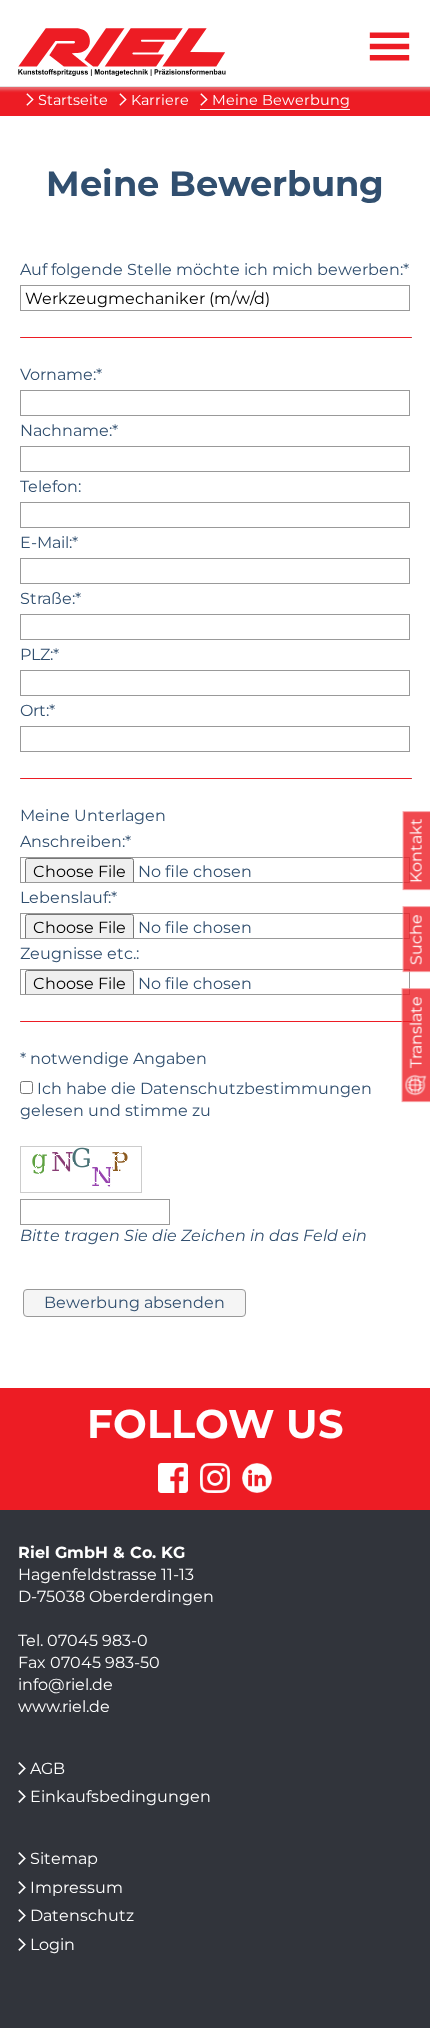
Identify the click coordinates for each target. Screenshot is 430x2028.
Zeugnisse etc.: (79, 953)
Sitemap (64, 1858)
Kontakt (415, 851)
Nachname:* (69, 430)
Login (52, 1944)
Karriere (160, 100)
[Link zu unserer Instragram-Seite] (215, 1478)
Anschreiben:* (75, 841)
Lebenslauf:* (68, 897)
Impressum (76, 1887)
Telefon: (50, 486)
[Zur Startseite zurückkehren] (122, 38)
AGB (47, 1768)
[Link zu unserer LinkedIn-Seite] (257, 1478)
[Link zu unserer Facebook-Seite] (173, 1478)
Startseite (72, 100)
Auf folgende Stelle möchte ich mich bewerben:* (214, 269)
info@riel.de (65, 1684)
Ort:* (37, 710)
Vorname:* (61, 374)
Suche (415, 939)
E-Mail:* (49, 542)
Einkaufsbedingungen (120, 1796)
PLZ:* (39, 654)
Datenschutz (82, 1915)
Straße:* (50, 598)
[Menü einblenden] (389, 63)
